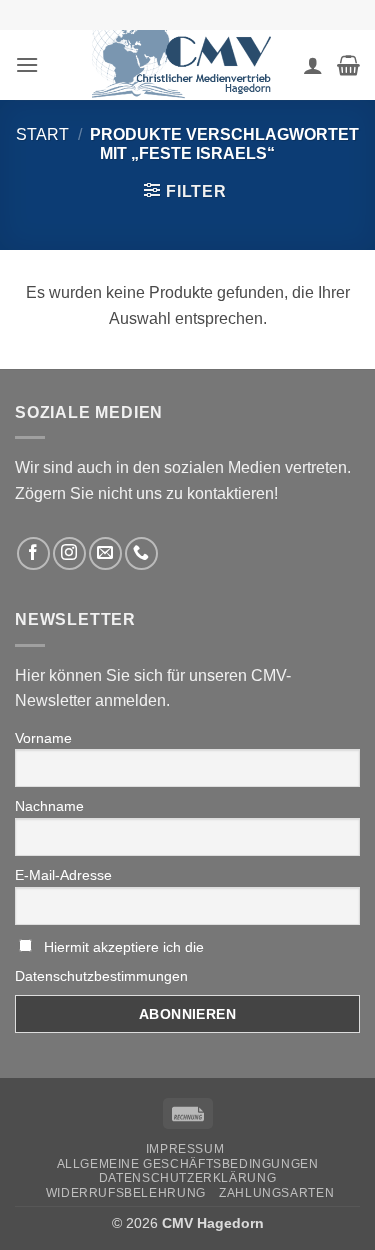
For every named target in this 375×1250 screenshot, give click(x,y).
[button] (27, 64)
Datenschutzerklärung (187, 1178)
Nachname (49, 806)
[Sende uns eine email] (105, 553)
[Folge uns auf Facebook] (33, 553)
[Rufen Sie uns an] (141, 553)
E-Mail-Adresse (63, 875)
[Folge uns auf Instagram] (69, 553)
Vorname (43, 738)
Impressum (185, 1149)
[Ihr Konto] (313, 65)
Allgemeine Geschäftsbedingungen (188, 1164)
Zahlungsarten (276, 1193)
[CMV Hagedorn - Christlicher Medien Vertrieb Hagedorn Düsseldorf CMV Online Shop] (188, 65)
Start (42, 134)
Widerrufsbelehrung (126, 1193)
